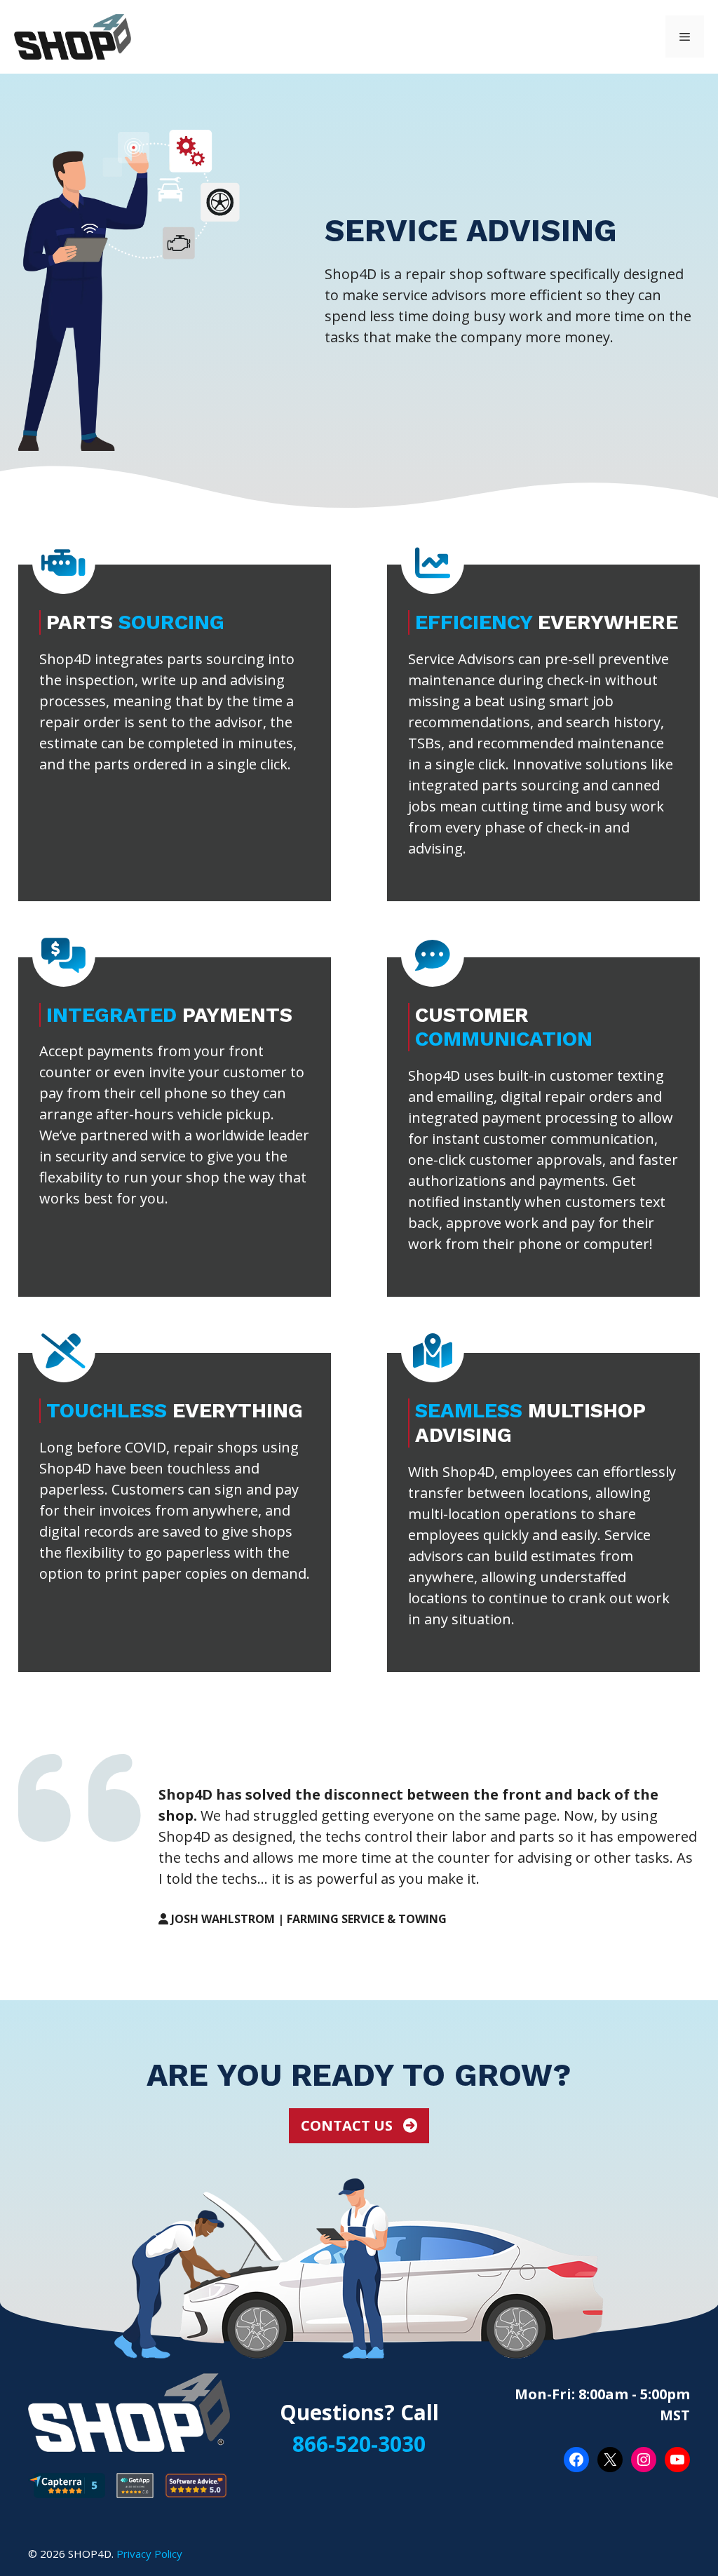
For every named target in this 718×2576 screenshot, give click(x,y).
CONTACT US (348, 2125)
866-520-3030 (359, 2444)
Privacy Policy (149, 2554)
